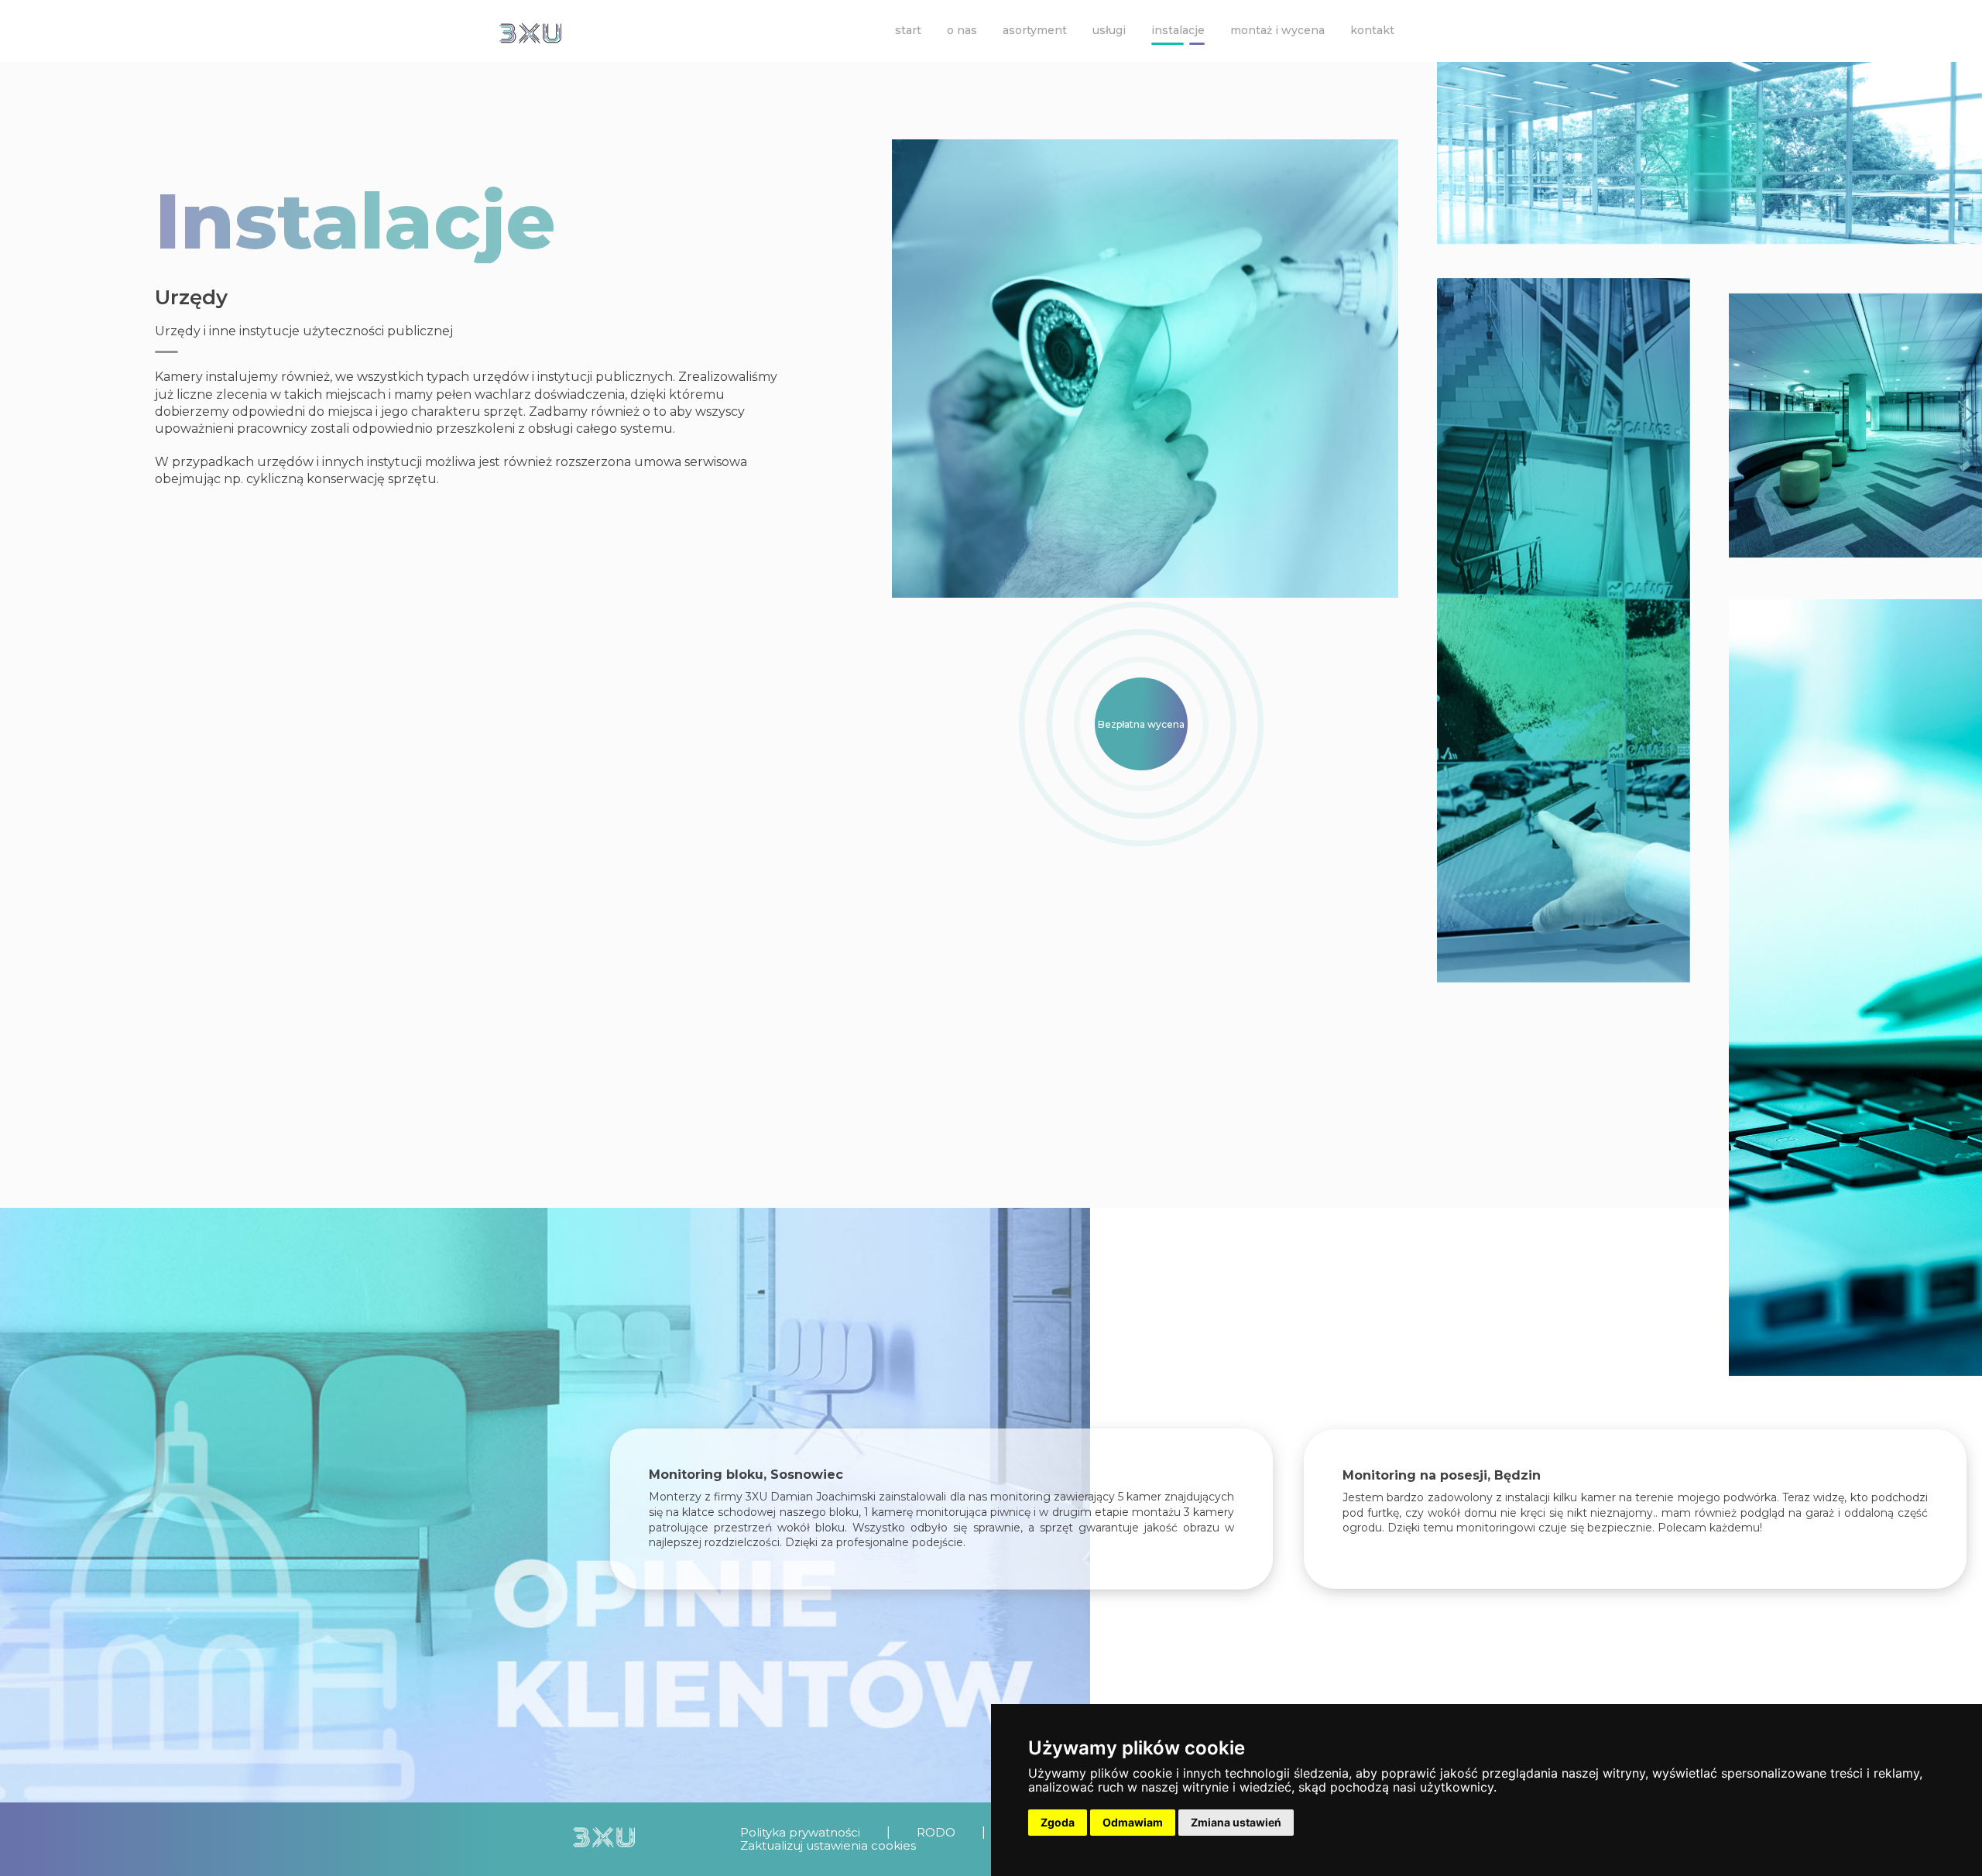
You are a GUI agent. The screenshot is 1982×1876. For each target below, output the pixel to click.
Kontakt (1372, 30)
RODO (936, 1832)
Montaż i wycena (1277, 30)
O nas (962, 30)
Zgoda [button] (1058, 1822)
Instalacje (1178, 30)
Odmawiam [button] (1133, 1822)
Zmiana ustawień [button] (1236, 1822)
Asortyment (1035, 30)
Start (908, 30)
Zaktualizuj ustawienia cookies (828, 1845)
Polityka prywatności (800, 1832)
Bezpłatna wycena (1141, 724)
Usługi (1109, 30)
